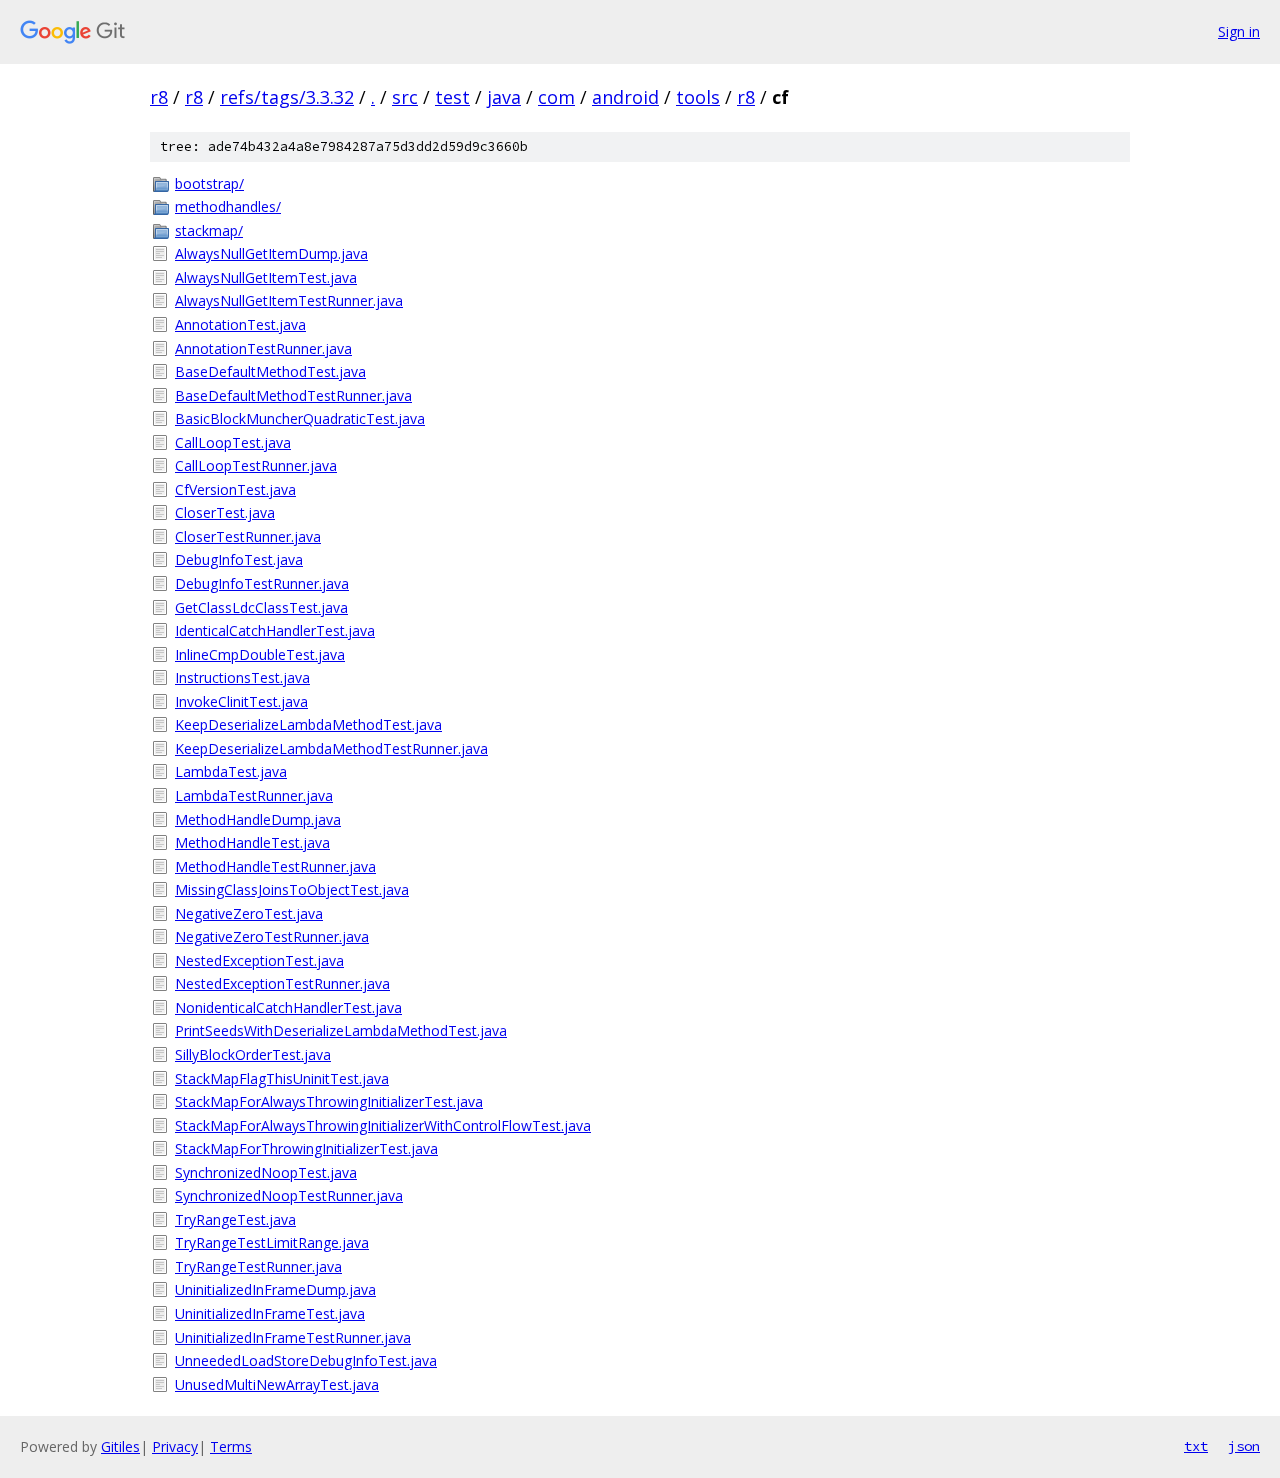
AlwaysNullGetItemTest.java (266, 277)
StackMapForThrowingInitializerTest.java (306, 1148)
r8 (159, 97)
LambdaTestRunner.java (254, 795)
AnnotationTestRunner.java (263, 348)
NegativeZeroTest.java (249, 913)
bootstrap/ (209, 183)
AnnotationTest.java (240, 324)
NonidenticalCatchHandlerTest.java (288, 1007)
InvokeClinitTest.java (241, 701)
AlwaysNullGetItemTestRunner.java (289, 300)
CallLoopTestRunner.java (256, 465)
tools (698, 97)
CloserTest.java (225, 512)
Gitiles (120, 1446)
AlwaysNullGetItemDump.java (271, 253)
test (452, 97)
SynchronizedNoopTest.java (266, 1172)
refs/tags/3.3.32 (287, 97)
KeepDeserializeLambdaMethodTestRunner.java (331, 748)
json (1244, 1446)
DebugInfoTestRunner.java (262, 583)
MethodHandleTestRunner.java (275, 866)
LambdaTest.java (231, 771)
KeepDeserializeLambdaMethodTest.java (308, 724)
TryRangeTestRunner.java (258, 1266)
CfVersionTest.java (235, 489)
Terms (231, 1446)
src (405, 97)
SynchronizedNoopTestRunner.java (289, 1195)
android (625, 97)
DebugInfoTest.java (239, 559)
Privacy (175, 1446)
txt (1196, 1446)
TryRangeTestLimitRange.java (272, 1242)
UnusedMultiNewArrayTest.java (277, 1384)
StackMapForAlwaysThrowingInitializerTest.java (329, 1101)
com (556, 97)
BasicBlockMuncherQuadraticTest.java (300, 418)
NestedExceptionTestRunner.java (282, 983)
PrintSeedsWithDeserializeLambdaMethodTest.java (341, 1030)
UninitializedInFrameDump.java (275, 1289)
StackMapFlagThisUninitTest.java (282, 1078)
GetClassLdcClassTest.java (261, 607)
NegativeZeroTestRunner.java (272, 936)
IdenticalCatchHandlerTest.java (275, 630)
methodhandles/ (228, 206)
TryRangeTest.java (235, 1219)
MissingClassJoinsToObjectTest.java (292, 889)
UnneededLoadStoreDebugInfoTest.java (306, 1360)
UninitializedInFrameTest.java (270, 1313)
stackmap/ (209, 230)
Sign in (1239, 31)
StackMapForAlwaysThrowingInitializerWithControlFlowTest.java (383, 1125)
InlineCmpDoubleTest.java (260, 654)
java (504, 97)
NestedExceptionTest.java (259, 960)
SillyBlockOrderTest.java (253, 1054)
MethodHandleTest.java (252, 842)
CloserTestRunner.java (248, 536)
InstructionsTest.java (242, 677)
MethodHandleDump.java (258, 819)
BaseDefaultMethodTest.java (270, 371)
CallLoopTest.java (233, 442)
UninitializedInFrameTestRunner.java (293, 1337)
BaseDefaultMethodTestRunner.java (293, 395)
